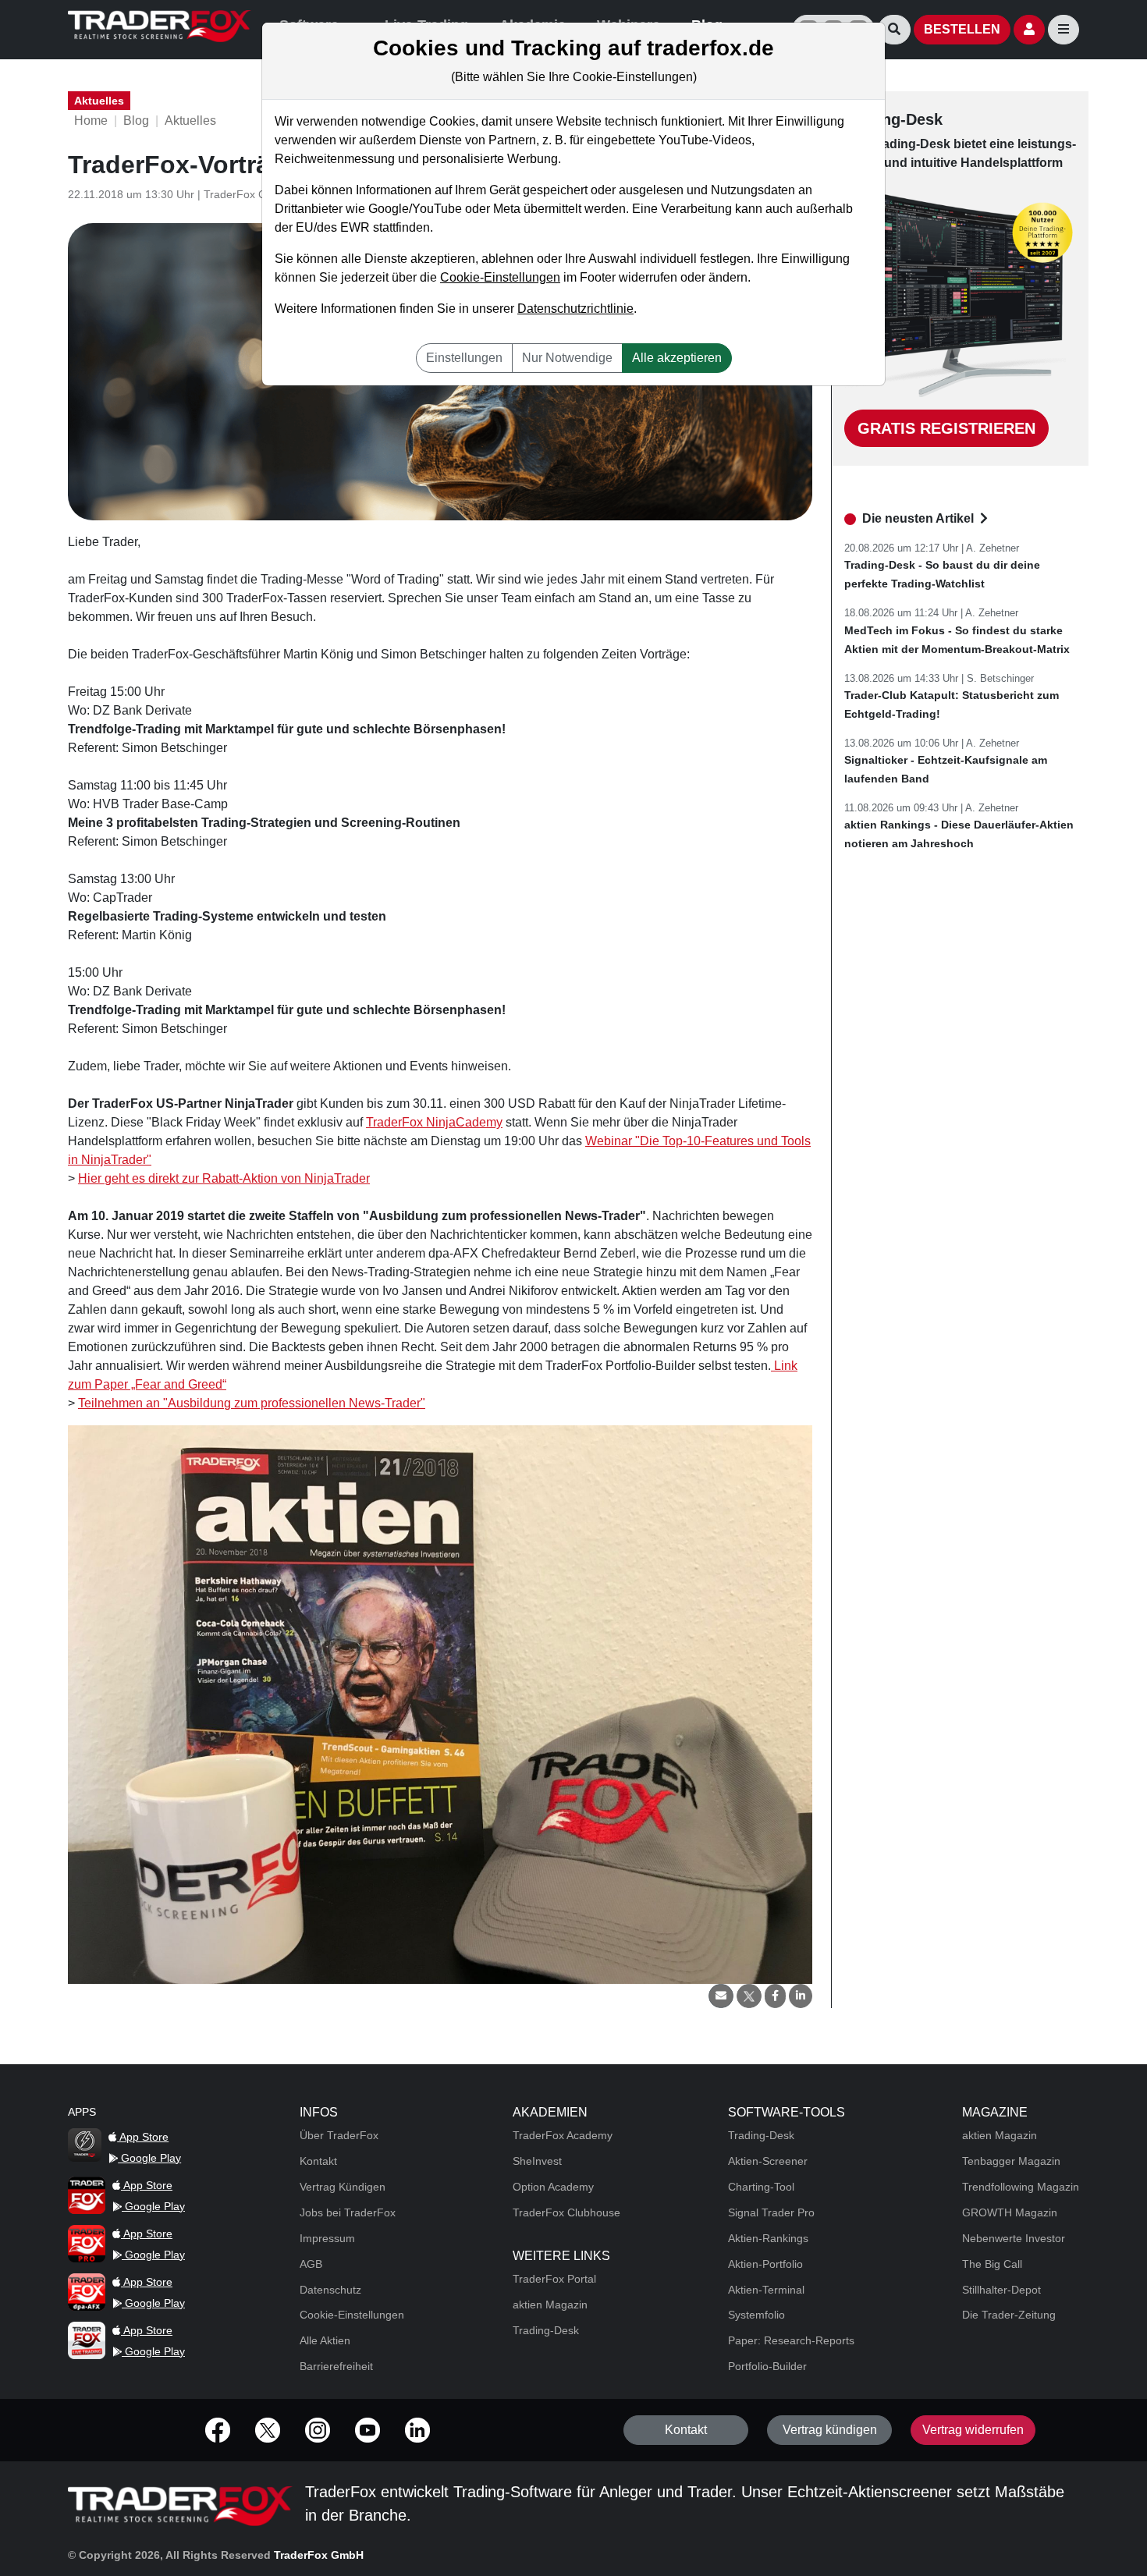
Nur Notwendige (567, 358)
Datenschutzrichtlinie (575, 309)
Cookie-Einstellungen (500, 277)
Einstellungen (464, 358)
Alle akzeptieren (677, 358)
